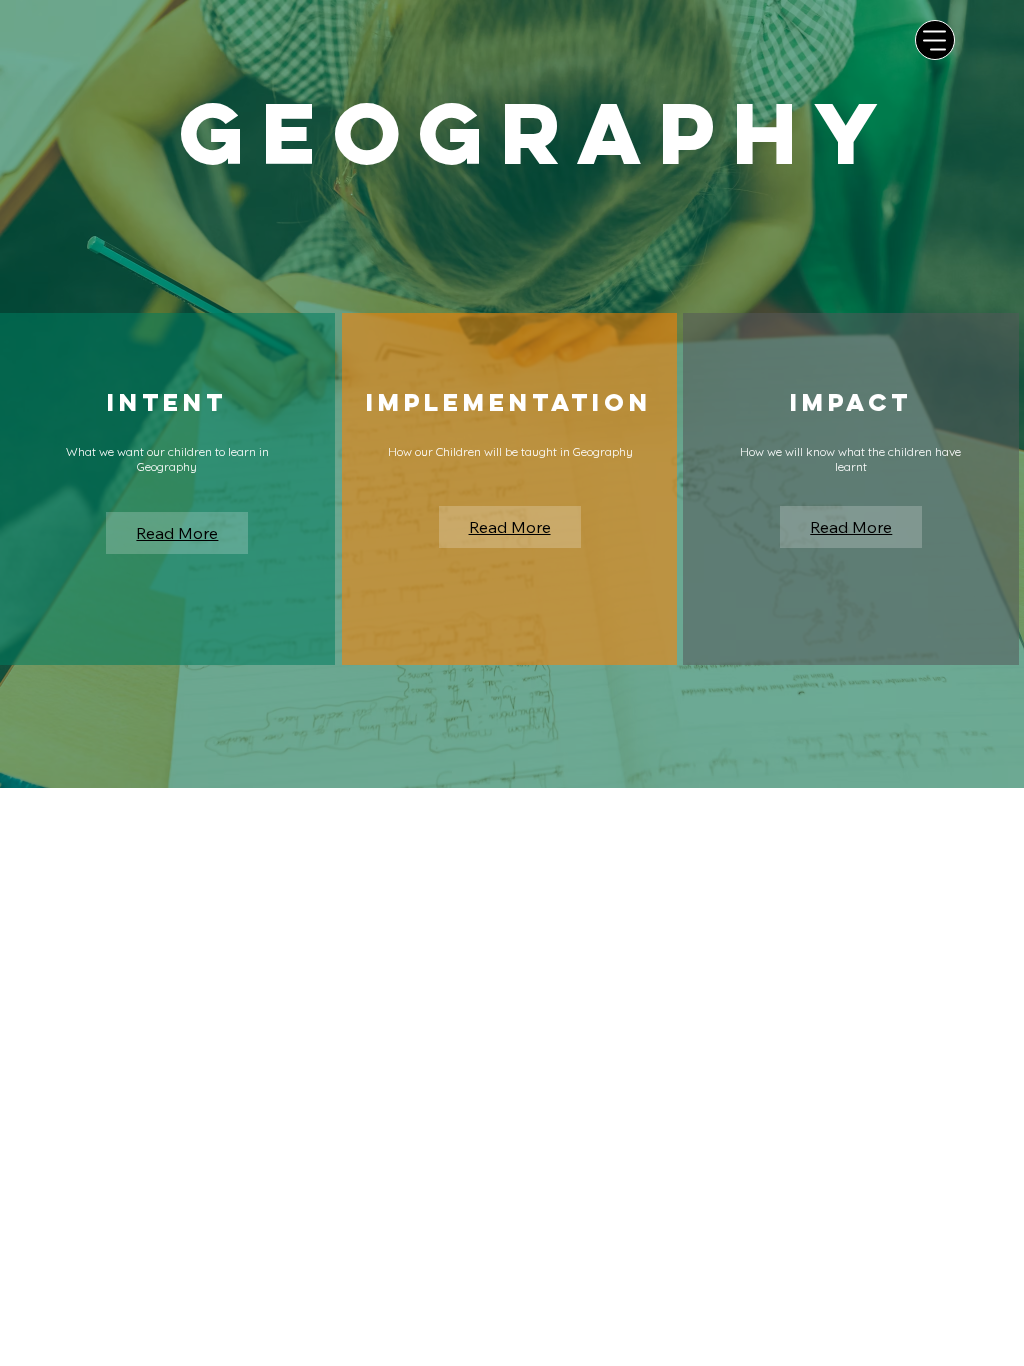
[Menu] (935, 40)
